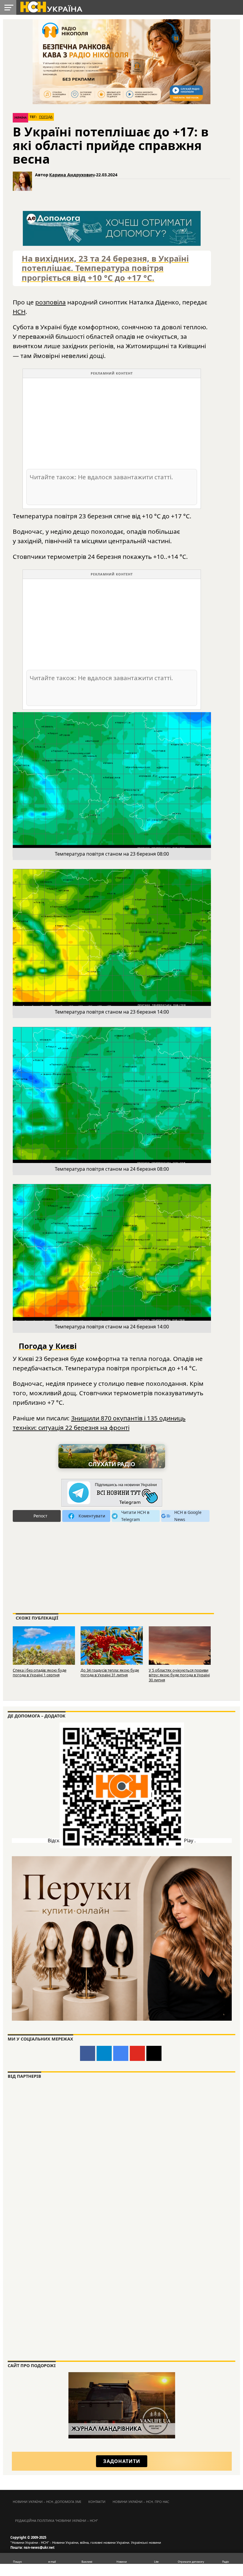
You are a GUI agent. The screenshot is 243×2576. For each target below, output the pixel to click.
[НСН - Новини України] (112, 1493)
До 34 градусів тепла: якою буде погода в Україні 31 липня (110, 1673)
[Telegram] (104, 2053)
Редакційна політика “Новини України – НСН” (56, 2521)
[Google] (121, 2053)
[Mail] (154, 2053)
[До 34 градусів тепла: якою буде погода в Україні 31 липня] (112, 1646)
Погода (46, 117)
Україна (20, 118)
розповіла (51, 302)
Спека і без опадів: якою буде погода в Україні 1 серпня (40, 1673)
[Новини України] (51, 7)
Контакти (97, 2502)
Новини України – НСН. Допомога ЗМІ (47, 2502)
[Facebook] (88, 2053)
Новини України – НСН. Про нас (141, 2502)
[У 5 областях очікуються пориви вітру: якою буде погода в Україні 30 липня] (180, 1646)
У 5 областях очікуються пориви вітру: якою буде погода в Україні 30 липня (179, 1675)
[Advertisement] (112, 423)
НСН (19, 312)
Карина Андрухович (72, 175)
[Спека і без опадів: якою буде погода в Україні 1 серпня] (44, 1646)
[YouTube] (137, 2053)
